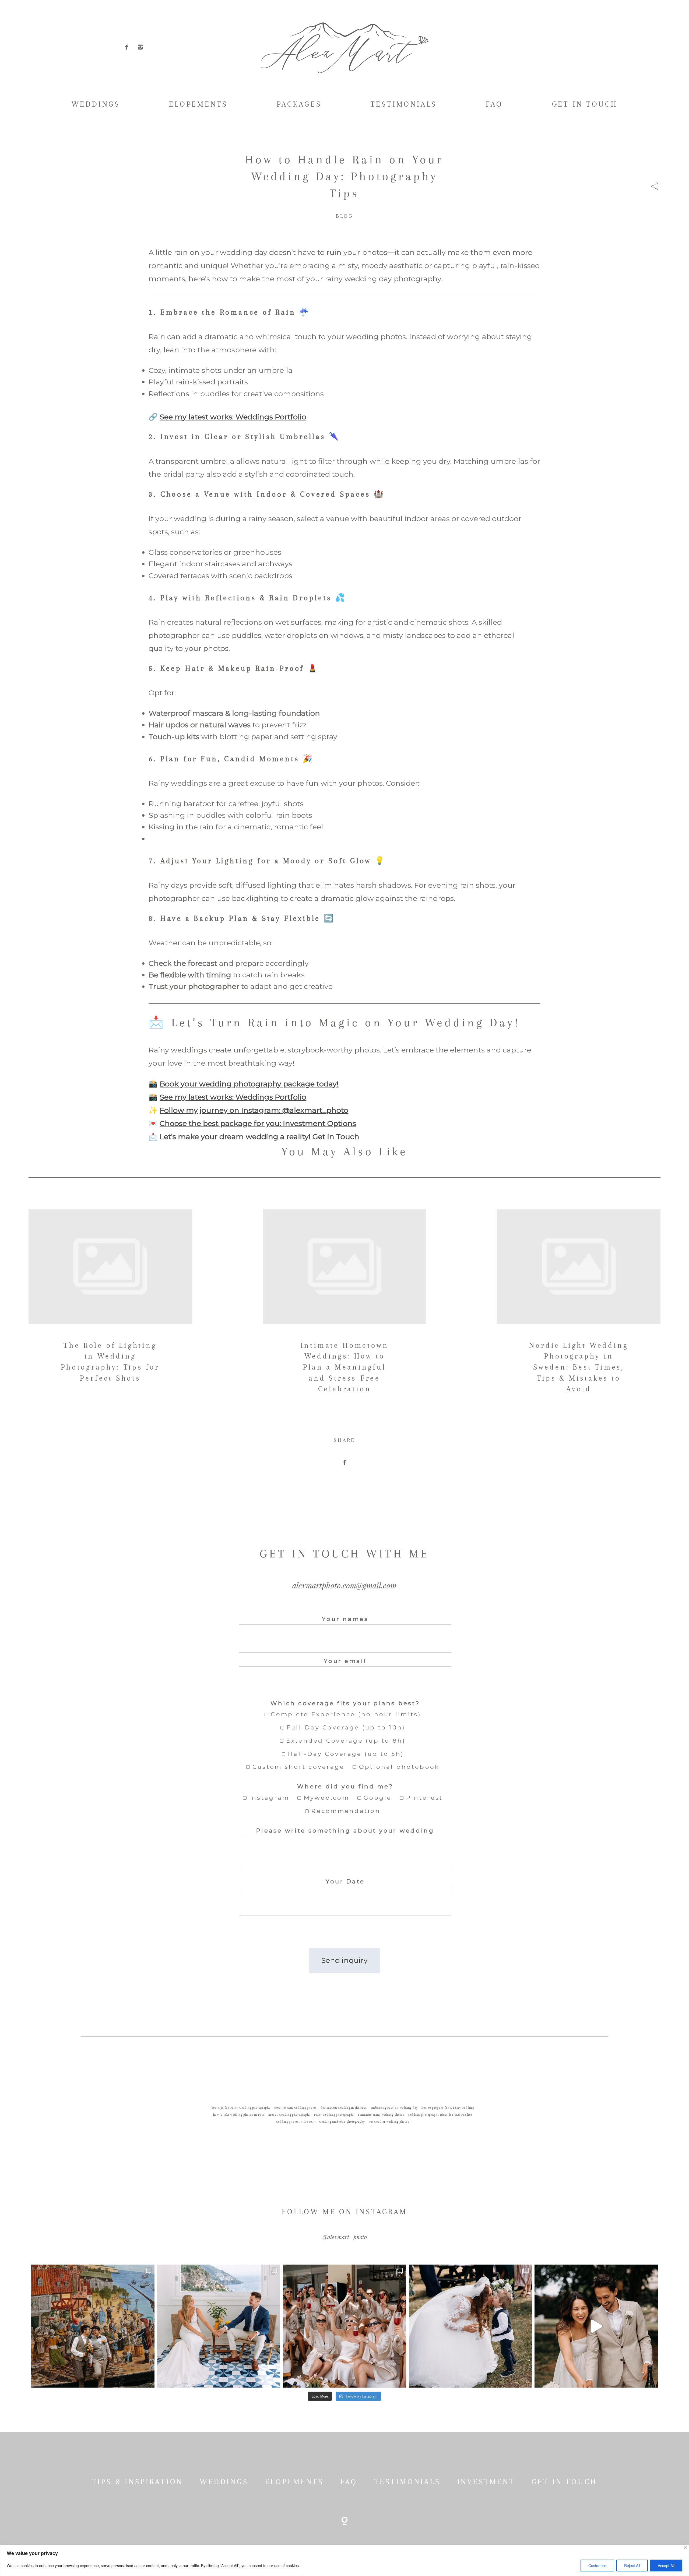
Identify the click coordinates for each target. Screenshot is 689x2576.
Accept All (666, 2566)
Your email (345, 1661)
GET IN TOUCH (585, 104)
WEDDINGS (96, 104)
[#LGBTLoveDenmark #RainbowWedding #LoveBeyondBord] (93, 2326)
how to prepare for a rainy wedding (448, 2108)
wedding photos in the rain (296, 2122)
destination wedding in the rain (344, 2108)
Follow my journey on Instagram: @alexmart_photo (254, 1110)
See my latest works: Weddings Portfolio (233, 417)
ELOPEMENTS (198, 104)
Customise (597, 2566)
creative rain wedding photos (296, 2108)
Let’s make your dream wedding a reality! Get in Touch (259, 1137)
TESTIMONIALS (404, 104)
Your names (345, 1619)
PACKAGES (299, 104)
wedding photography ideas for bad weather (440, 2115)
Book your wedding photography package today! (249, 1084)
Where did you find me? (345, 1786)
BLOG (344, 216)
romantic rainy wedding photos (381, 2115)
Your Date (345, 1881)
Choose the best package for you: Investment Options (258, 1123)
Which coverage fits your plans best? (345, 1703)
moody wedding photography (289, 2115)
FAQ (494, 104)
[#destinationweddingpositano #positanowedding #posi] (219, 2326)
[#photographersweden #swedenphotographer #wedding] (470, 2326)
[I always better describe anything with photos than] (344, 2326)
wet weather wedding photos (389, 2122)
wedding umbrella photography (342, 2122)
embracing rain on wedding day (394, 2108)
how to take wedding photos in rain (239, 2115)
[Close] (685, 2548)
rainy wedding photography (334, 2115)
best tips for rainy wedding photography (241, 2108)
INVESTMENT (486, 2482)
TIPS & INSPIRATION (138, 2482)
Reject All (632, 2566)
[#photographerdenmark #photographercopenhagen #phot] (596, 2326)
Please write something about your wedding (345, 1830)
